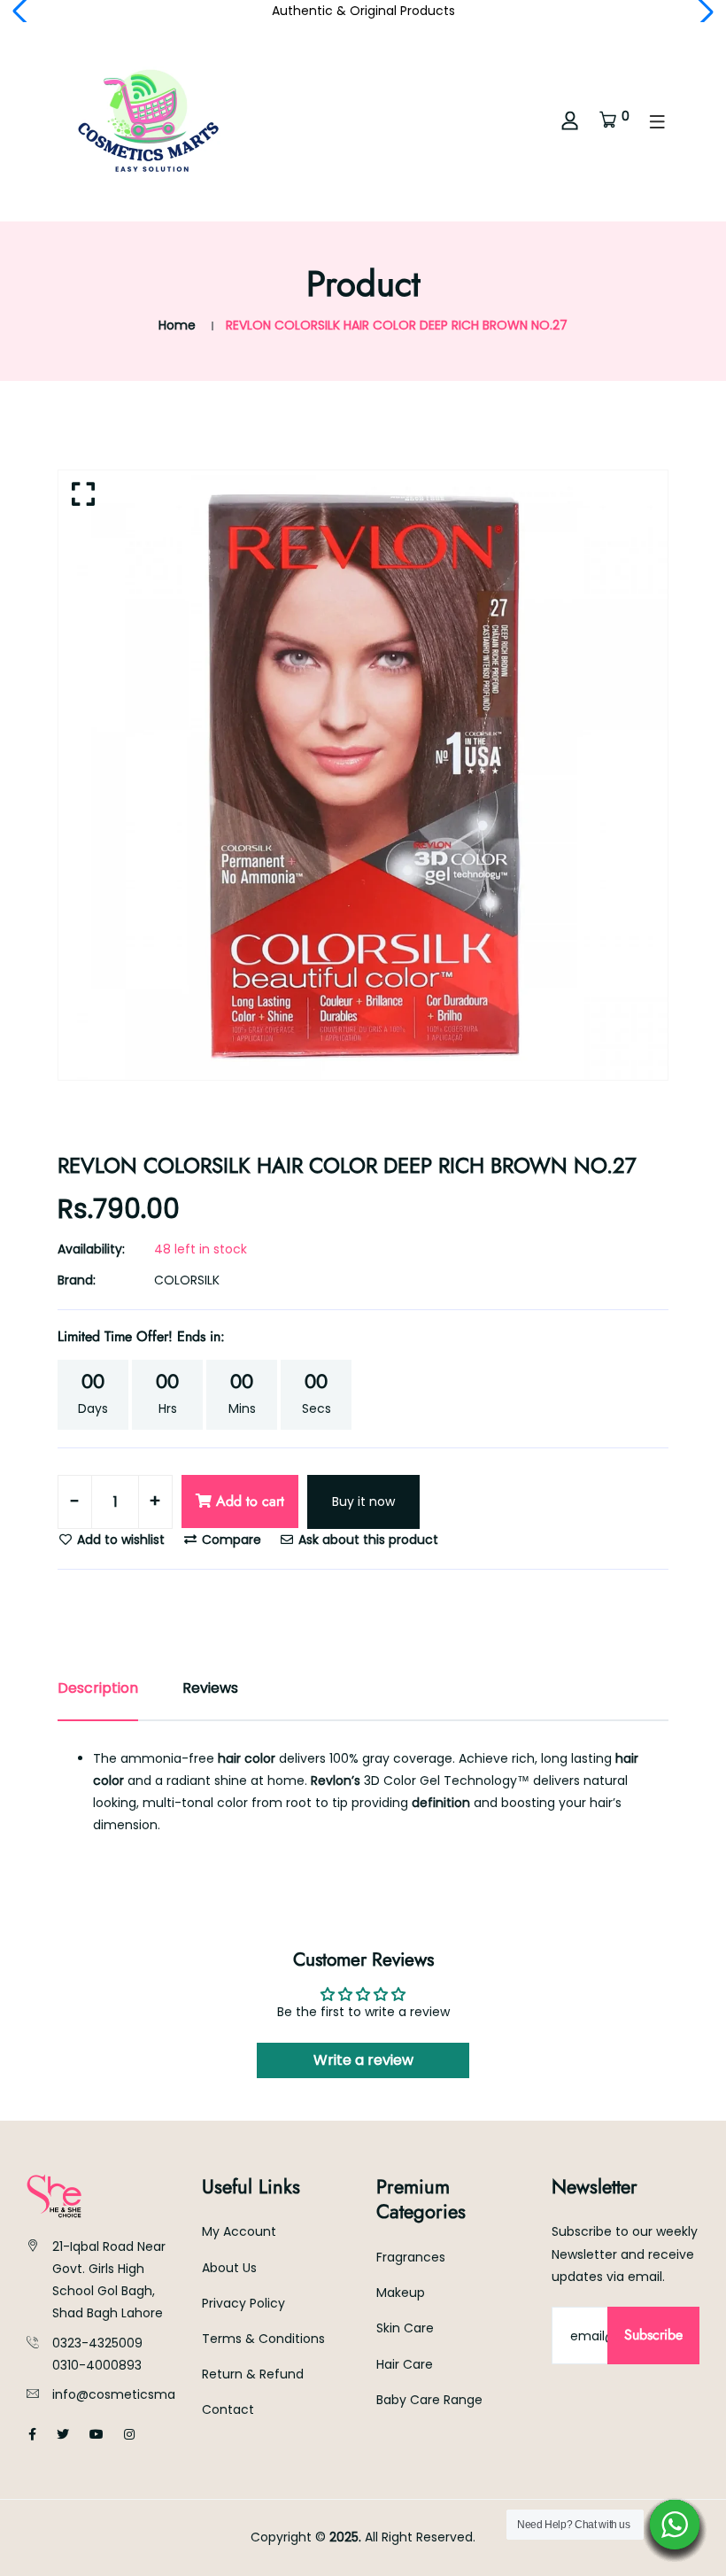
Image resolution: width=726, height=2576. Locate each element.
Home (177, 325)
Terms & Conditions (263, 2339)
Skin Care (405, 2328)
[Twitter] (63, 2434)
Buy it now (363, 1501)
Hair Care (405, 2364)
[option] (363, 775)
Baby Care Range (429, 2400)
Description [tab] (98, 1688)
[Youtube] (97, 2434)
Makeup (401, 2293)
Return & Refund (253, 2374)
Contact (228, 2409)
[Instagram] (129, 2434)
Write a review (363, 2060)
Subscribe (653, 2335)
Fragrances (411, 2257)
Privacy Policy (243, 2303)
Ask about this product (367, 1540)
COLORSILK (187, 1280)
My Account (239, 2231)
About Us (229, 2268)
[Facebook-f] (32, 2434)
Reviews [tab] (210, 1688)
